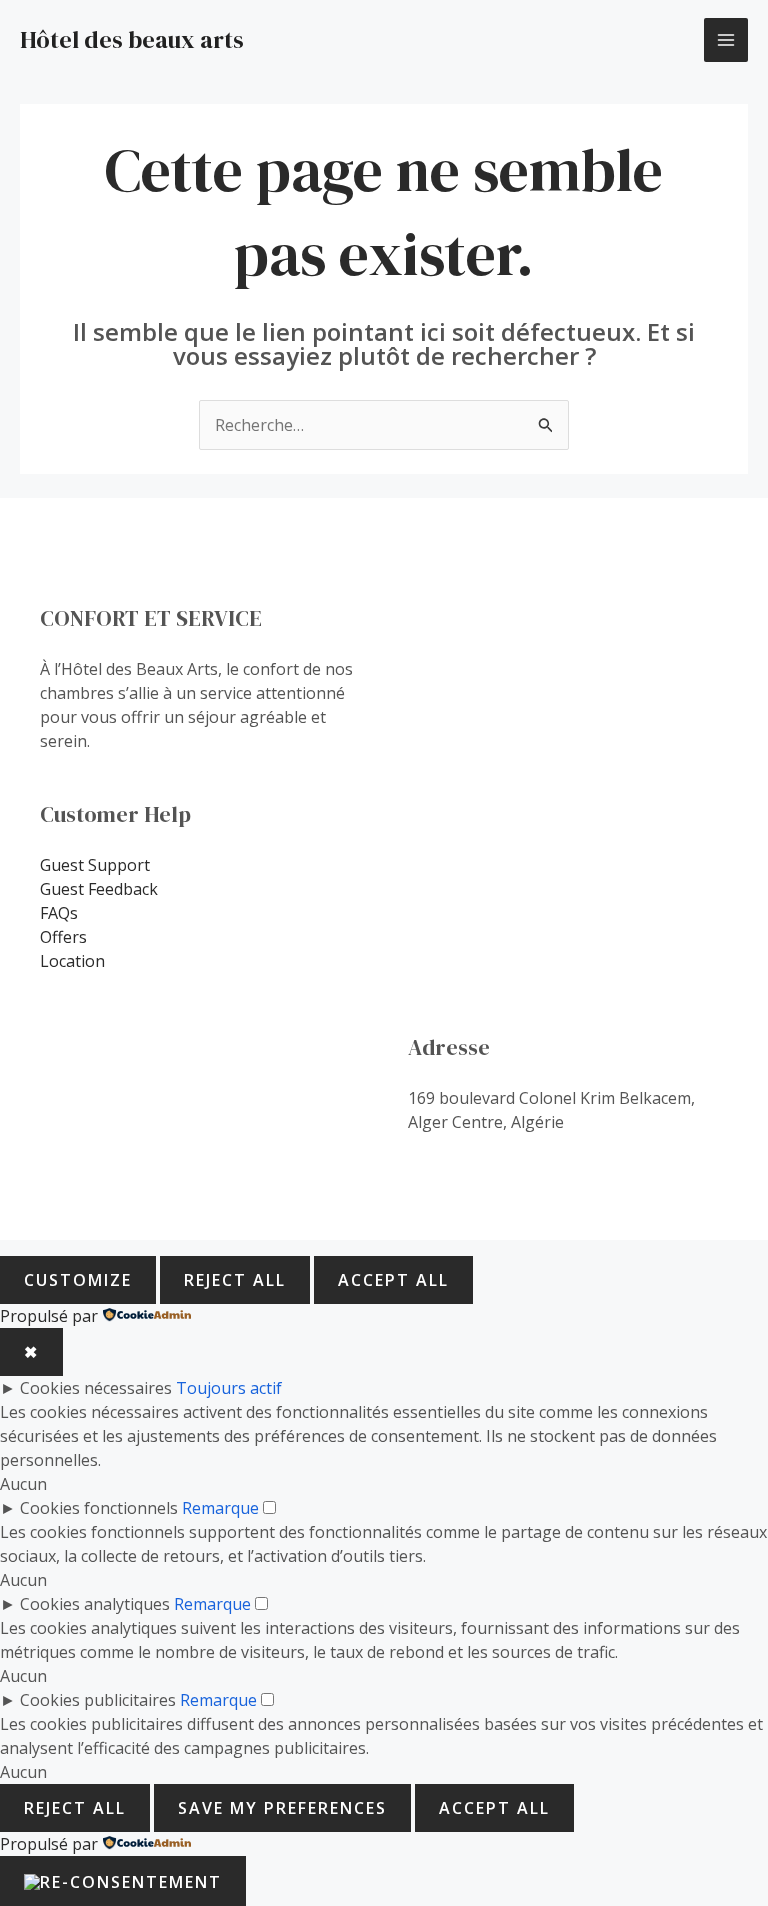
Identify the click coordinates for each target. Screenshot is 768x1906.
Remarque (220, 1508)
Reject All (235, 1280)
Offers (63, 937)
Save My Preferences (282, 1808)
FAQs (59, 913)
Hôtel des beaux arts (132, 39)
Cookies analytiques (95, 1604)
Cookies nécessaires (96, 1388)
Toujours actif (229, 1388)
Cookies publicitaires (98, 1700)
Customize (78, 1280)
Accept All (393, 1280)
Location (72, 961)
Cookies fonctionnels (99, 1508)
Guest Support (95, 865)
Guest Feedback (99, 889)
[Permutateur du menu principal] (726, 40)
